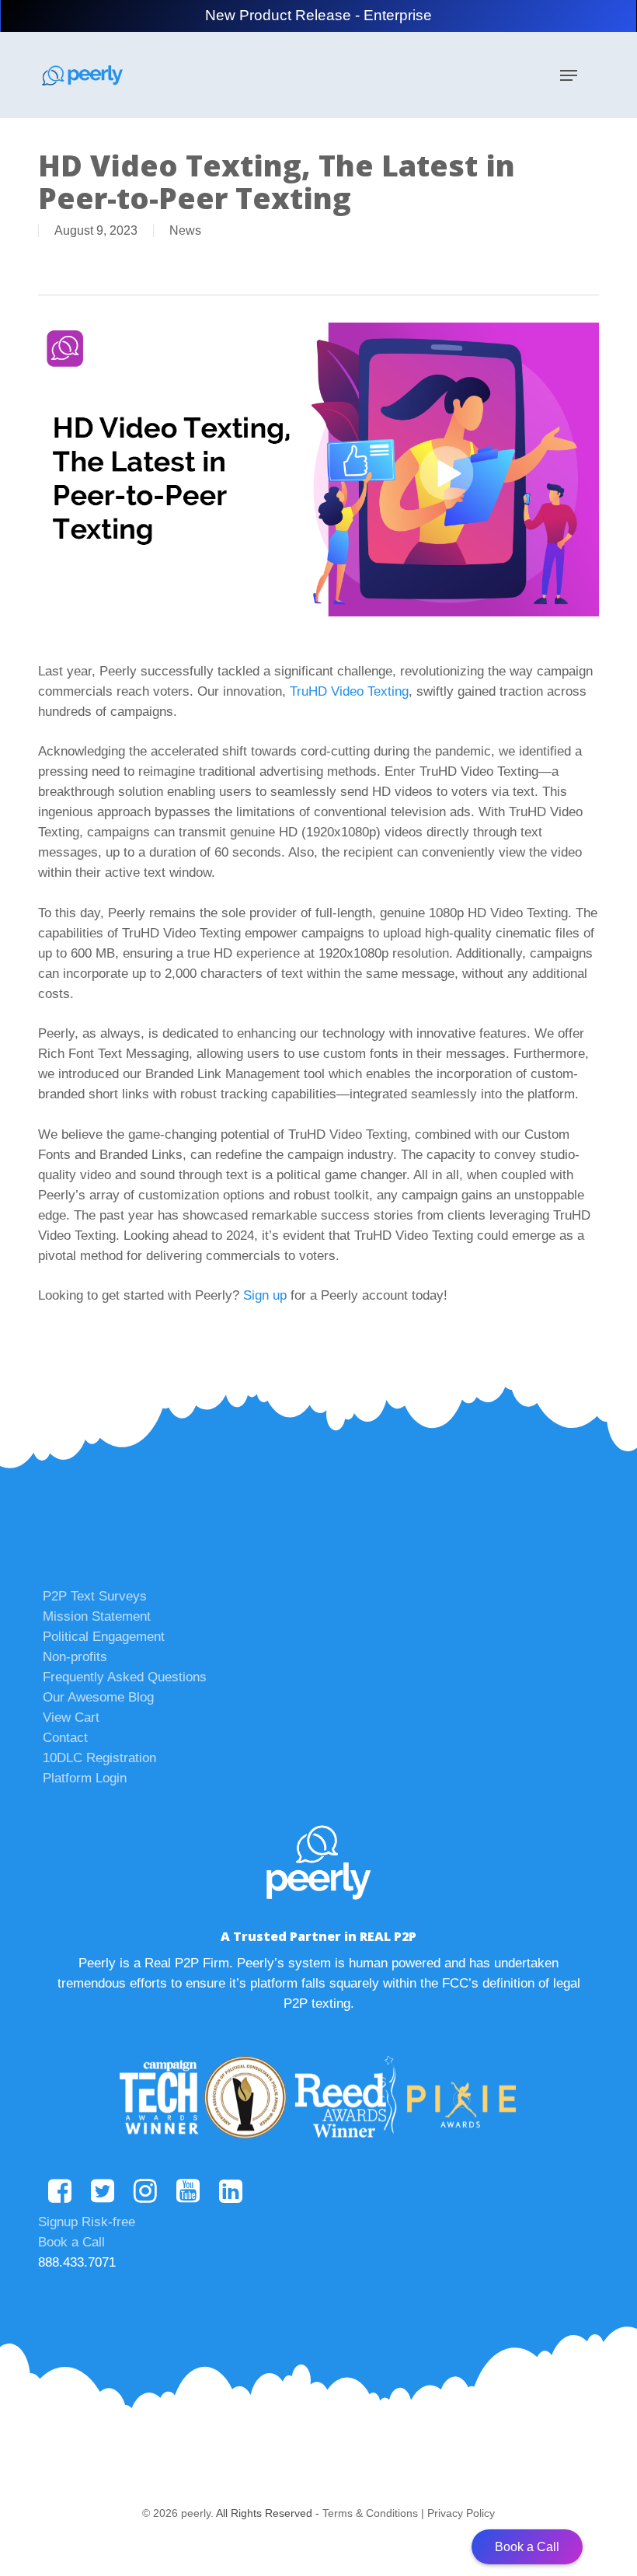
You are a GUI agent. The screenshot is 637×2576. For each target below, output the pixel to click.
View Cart (71, 1717)
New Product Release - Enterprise (318, 15)
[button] (569, 75)
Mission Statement (97, 1616)
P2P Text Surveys (95, 1596)
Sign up (265, 1295)
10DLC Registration (99, 1758)
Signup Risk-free (87, 2222)
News (185, 230)
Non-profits (75, 1657)
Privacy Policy (461, 2513)
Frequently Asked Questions (125, 1677)
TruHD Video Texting (349, 691)
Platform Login (85, 1778)
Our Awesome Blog (98, 1697)
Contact (65, 1738)
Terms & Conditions (370, 2513)
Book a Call (71, 2242)
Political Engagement (104, 1637)
